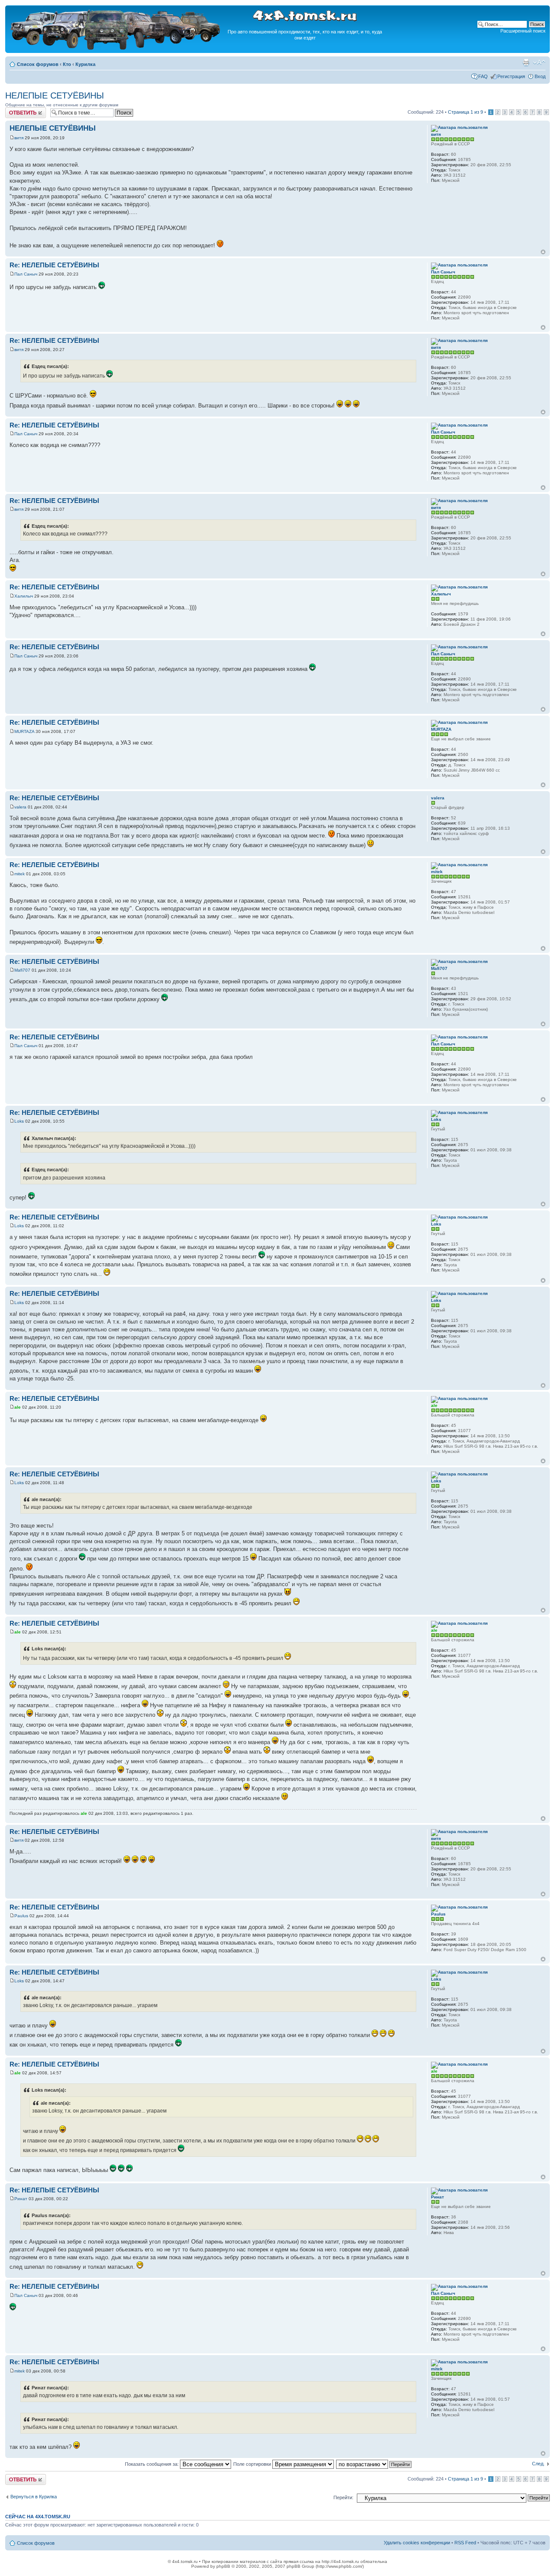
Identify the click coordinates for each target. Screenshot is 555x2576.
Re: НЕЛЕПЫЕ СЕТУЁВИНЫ (54, 265)
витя (19, 138)
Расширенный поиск (523, 31)
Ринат (21, 2199)
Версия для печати (526, 62)
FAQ (483, 76)
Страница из (465, 112)
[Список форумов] (116, 48)
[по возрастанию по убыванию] (374, 2464)
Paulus (21, 1916)
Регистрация (511, 76)
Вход (540, 76)
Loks (19, 1121)
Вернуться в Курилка (34, 2497)
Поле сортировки (253, 2464)
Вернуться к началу (543, 252)
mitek (20, 874)
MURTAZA (24, 731)
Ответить (16, 110)
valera (20, 807)
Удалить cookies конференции (417, 2543)
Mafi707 (22, 970)
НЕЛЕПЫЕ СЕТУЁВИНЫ (55, 95)
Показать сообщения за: (152, 2464)
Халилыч (24, 596)
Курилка (85, 64)
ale (18, 1407)
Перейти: (343, 2497)
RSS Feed (465, 2543)
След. (538, 2464)
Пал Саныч (26, 274)
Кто (67, 64)
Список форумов (38, 64)
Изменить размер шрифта (539, 62)
